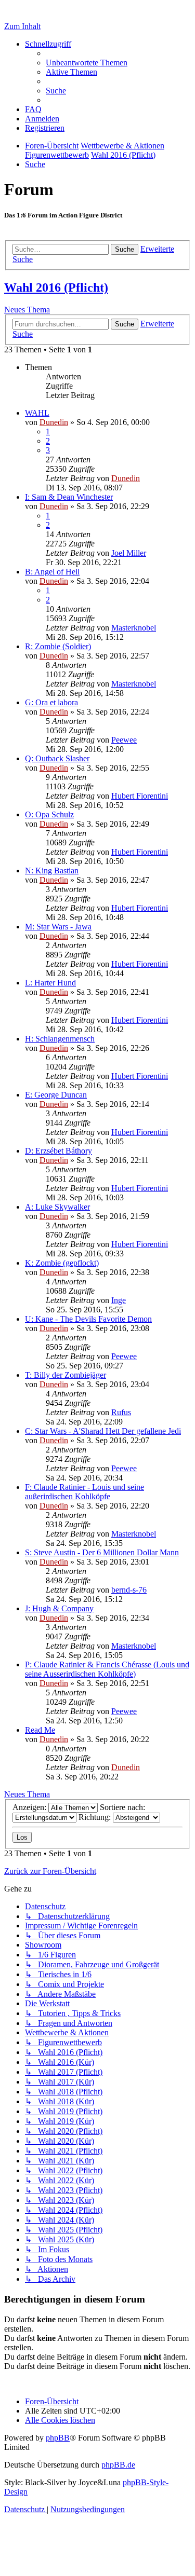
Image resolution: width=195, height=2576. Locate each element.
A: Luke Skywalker (57, 1207)
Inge (119, 1300)
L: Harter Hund (50, 983)
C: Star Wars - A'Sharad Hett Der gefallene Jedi (103, 1431)
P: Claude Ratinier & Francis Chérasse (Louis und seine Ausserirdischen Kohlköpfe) (107, 1669)
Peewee (124, 740)
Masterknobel (134, 628)
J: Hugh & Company (59, 1608)
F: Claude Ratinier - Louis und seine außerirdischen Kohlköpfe (84, 1492)
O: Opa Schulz (49, 814)
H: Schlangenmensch (60, 1039)
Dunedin (54, 422)
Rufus (121, 1412)
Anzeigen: (30, 1807)
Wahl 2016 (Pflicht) (56, 287)
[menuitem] (87, 63)
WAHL (37, 413)
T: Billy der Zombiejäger (66, 1375)
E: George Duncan (56, 1095)
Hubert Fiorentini (140, 796)
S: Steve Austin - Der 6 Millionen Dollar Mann (102, 1552)
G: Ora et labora (51, 702)
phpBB (58, 2438)
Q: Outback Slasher (57, 758)
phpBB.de (118, 2465)
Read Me (40, 1730)
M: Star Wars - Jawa (58, 927)
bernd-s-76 (129, 1590)
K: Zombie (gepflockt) (62, 1263)
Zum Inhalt (22, 26)
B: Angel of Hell (52, 572)
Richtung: (96, 1817)
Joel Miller (129, 553)
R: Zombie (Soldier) (58, 646)
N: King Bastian (52, 871)
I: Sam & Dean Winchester (69, 497)
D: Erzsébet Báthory (58, 1151)
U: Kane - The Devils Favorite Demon (88, 1319)
